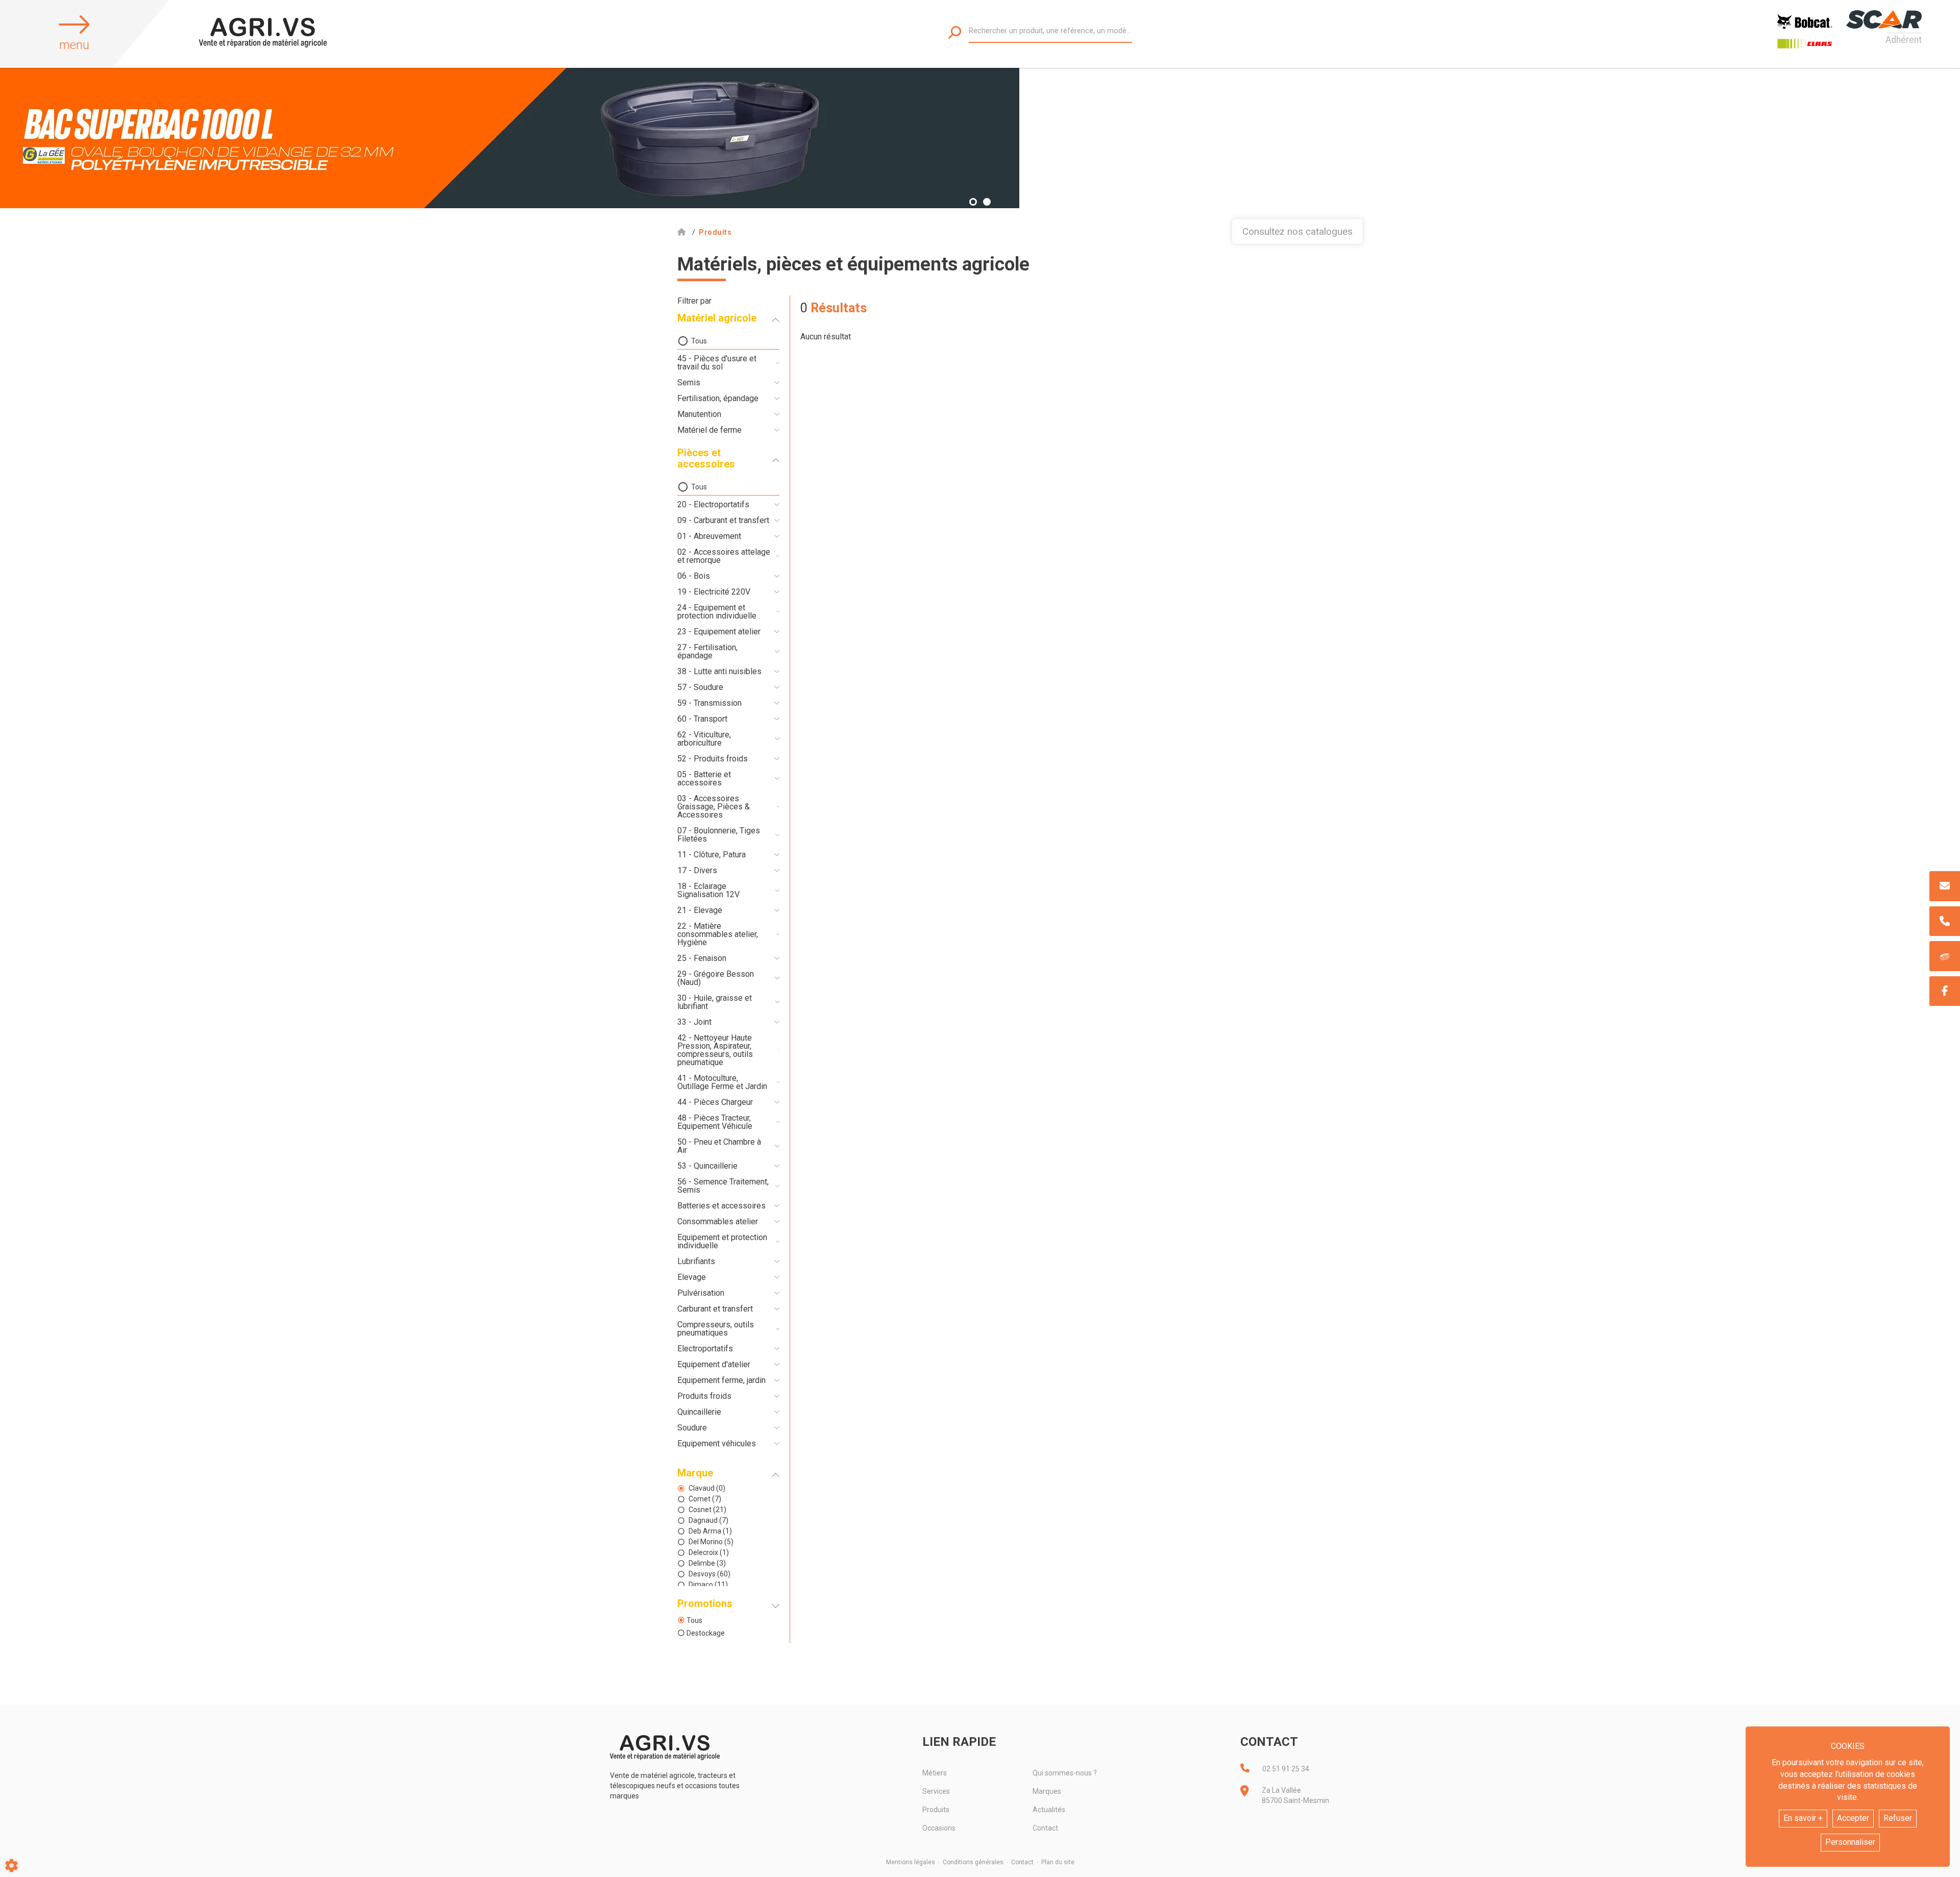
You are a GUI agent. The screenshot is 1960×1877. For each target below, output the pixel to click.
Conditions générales (973, 1862)
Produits (936, 1810)
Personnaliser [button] (1850, 1842)
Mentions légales (911, 1862)
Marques (1047, 1791)
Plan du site (1058, 1862)
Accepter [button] (1853, 1818)
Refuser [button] (1898, 1818)
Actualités (1049, 1810)
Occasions (939, 1828)
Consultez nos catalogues (1297, 231)
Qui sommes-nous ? (1065, 1773)
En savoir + (1803, 1818)
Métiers (935, 1773)
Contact (1045, 1828)
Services (936, 1791)
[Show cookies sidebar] (11, 1866)
